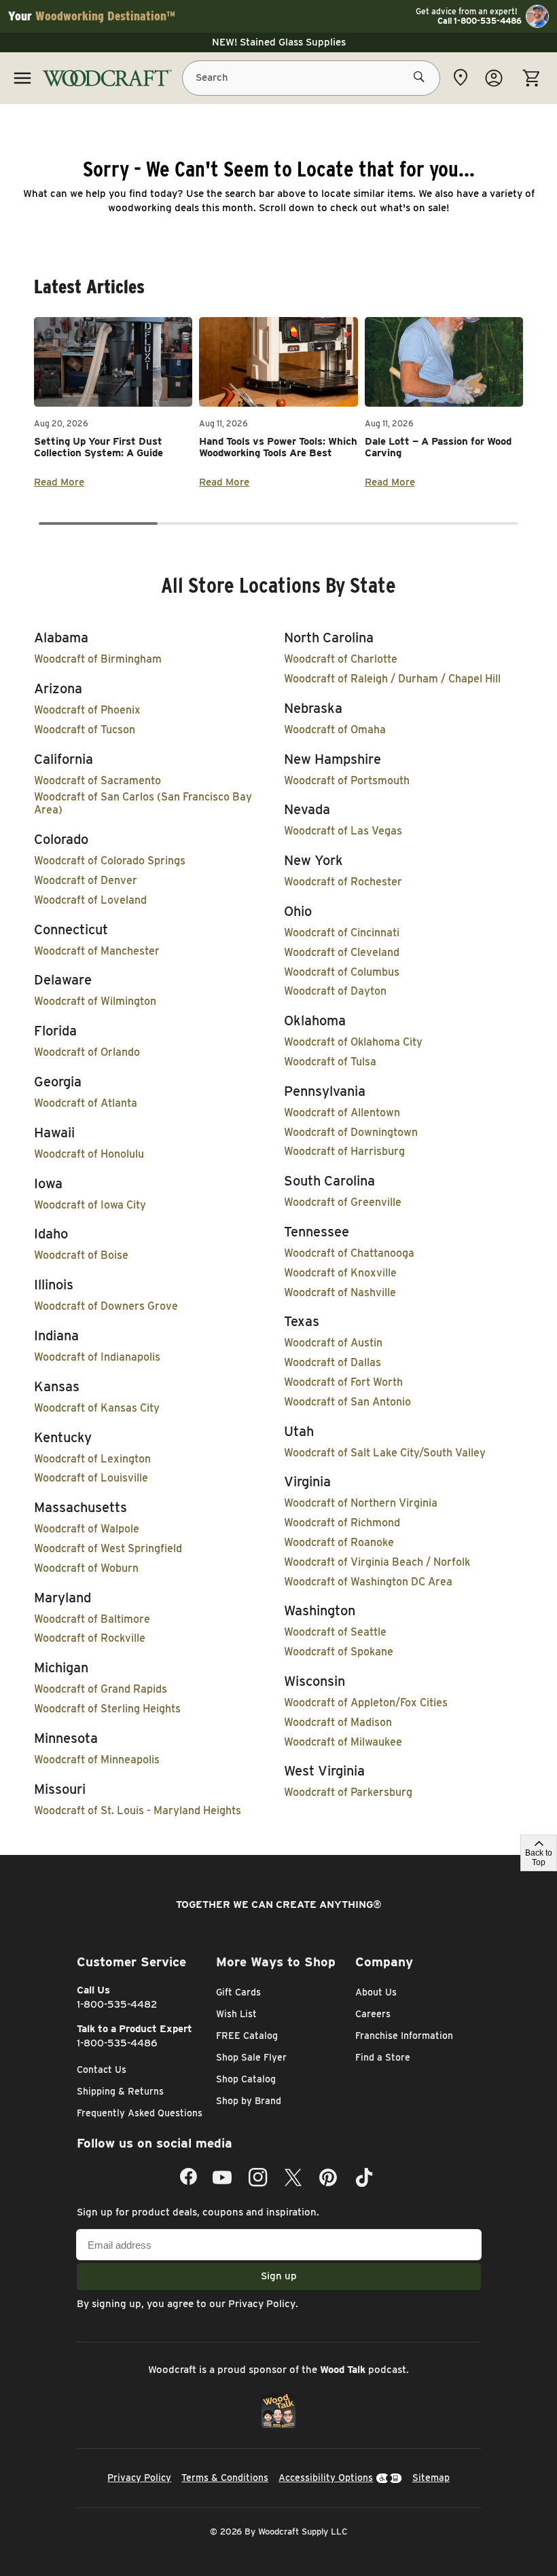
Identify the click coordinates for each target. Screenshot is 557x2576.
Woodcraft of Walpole (87, 1529)
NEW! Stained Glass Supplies (279, 42)
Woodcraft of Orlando (87, 1052)
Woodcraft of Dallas (333, 1362)
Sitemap (431, 2478)
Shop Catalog (246, 2079)
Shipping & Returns (120, 2091)
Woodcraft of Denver (86, 880)
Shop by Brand (249, 2101)
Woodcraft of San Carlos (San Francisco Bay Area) (143, 803)
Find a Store (383, 2057)
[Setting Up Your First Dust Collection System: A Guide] (113, 362)
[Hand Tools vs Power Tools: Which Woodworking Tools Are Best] (278, 362)
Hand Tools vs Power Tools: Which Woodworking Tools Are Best (278, 447)
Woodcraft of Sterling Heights (107, 1709)
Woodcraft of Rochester (343, 882)
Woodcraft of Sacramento (97, 780)
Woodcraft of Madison (338, 1722)
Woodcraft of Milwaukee (343, 1742)
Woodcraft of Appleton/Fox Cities (366, 1703)
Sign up (279, 2276)
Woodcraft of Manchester (97, 951)
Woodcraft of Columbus (342, 972)
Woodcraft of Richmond (342, 1523)
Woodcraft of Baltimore (92, 1619)
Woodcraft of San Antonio (347, 1402)
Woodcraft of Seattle (335, 1632)
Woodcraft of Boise (81, 1255)
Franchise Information (404, 2036)
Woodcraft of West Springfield (108, 1548)
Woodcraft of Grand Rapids (101, 1689)
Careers (373, 2014)
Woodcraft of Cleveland (342, 952)
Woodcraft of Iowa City (90, 1205)
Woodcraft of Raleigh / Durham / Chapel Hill (392, 679)
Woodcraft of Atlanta (86, 1103)
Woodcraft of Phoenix (87, 710)
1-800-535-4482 (117, 2004)
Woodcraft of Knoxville (340, 1273)
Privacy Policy (262, 2304)
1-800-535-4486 (117, 2043)
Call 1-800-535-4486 (480, 21)
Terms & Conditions (225, 2478)
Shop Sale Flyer (251, 2057)
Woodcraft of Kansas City (97, 1408)
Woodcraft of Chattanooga (349, 1253)
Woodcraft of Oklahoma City (353, 1042)
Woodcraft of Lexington (92, 1459)
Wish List (236, 2014)
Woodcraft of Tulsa (330, 1062)
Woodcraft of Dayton (335, 991)
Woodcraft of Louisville (91, 1478)
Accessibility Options (326, 2478)
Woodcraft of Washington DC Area (368, 1582)
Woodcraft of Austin (333, 1343)
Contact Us (102, 2069)
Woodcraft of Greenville (343, 1202)
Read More (59, 482)
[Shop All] (22, 78)
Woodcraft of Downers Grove (106, 1306)
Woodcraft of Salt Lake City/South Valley (385, 1453)
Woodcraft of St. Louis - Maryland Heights (138, 1810)
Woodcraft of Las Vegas (343, 831)
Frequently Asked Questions (140, 2113)
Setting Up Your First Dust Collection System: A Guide (98, 447)
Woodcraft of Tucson (85, 730)
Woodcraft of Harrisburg (344, 1151)
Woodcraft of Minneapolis (97, 1760)
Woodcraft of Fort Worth (343, 1382)
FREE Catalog (247, 2036)
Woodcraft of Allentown (342, 1112)
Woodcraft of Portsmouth (347, 780)
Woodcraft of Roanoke (339, 1542)
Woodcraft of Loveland (90, 900)
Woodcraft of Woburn (86, 1568)
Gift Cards (238, 1992)
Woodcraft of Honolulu (89, 1154)
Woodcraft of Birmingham (98, 659)
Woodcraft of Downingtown (351, 1132)
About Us (376, 1992)
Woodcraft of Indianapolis (97, 1357)
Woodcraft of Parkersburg (348, 1792)
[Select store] (461, 77)
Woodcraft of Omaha (335, 730)
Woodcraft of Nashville (340, 1292)
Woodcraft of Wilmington (95, 1001)
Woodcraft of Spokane (339, 1652)
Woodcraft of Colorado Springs (110, 861)
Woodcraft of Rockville (90, 1638)
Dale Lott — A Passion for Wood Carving (438, 447)
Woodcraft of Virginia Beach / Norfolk (377, 1562)
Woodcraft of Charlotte (341, 659)
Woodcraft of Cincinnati (342, 933)
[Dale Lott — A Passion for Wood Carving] (444, 362)
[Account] (494, 78)
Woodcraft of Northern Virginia (361, 1503)
